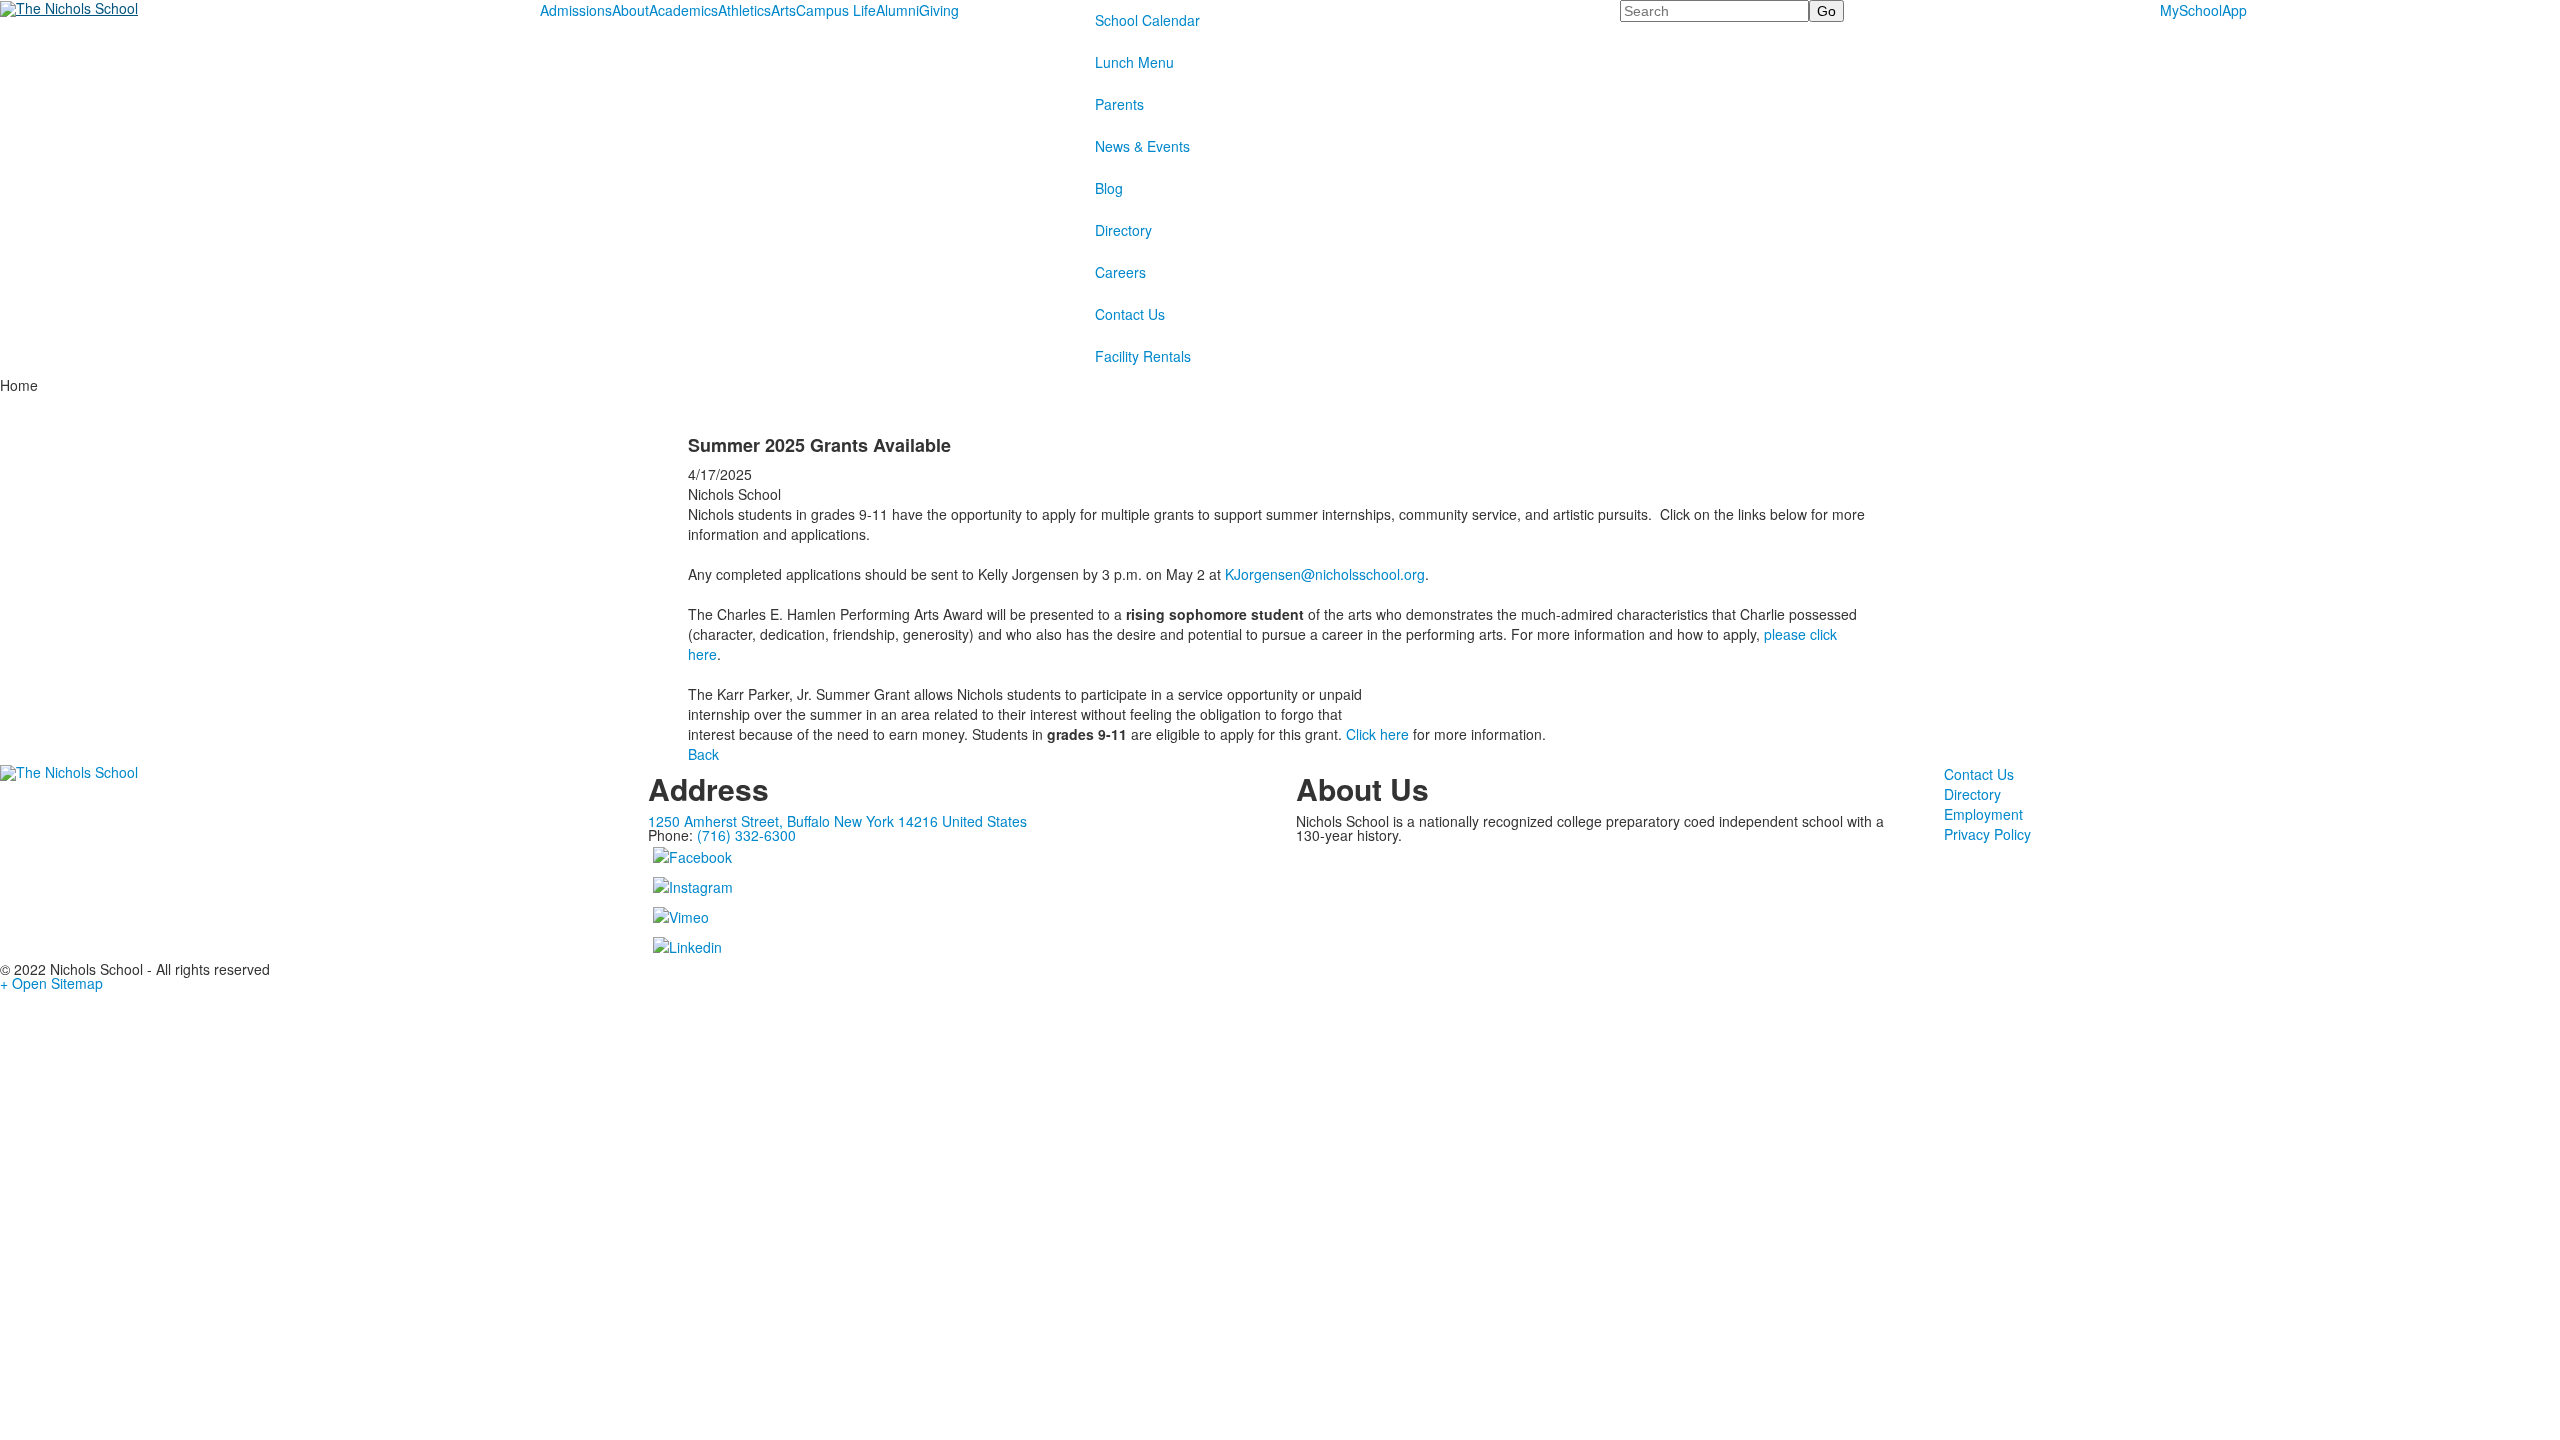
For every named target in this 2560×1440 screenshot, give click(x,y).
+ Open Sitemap (51, 983)
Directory (1123, 230)
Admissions (576, 10)
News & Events (1142, 146)
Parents (1119, 104)
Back (703, 754)
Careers (1120, 272)
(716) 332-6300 (746, 835)
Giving (939, 10)
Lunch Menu (1134, 62)
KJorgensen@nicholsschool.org (1325, 574)
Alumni (897, 10)
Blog (1109, 188)
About (630, 10)
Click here (1377, 734)
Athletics (744, 10)
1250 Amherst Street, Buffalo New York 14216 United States (837, 821)
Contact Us (1130, 314)
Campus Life (836, 10)
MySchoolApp (2203, 10)
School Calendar (1147, 20)
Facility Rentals (1143, 356)
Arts (783, 10)
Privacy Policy (1987, 834)
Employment (1983, 814)
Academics (683, 10)
